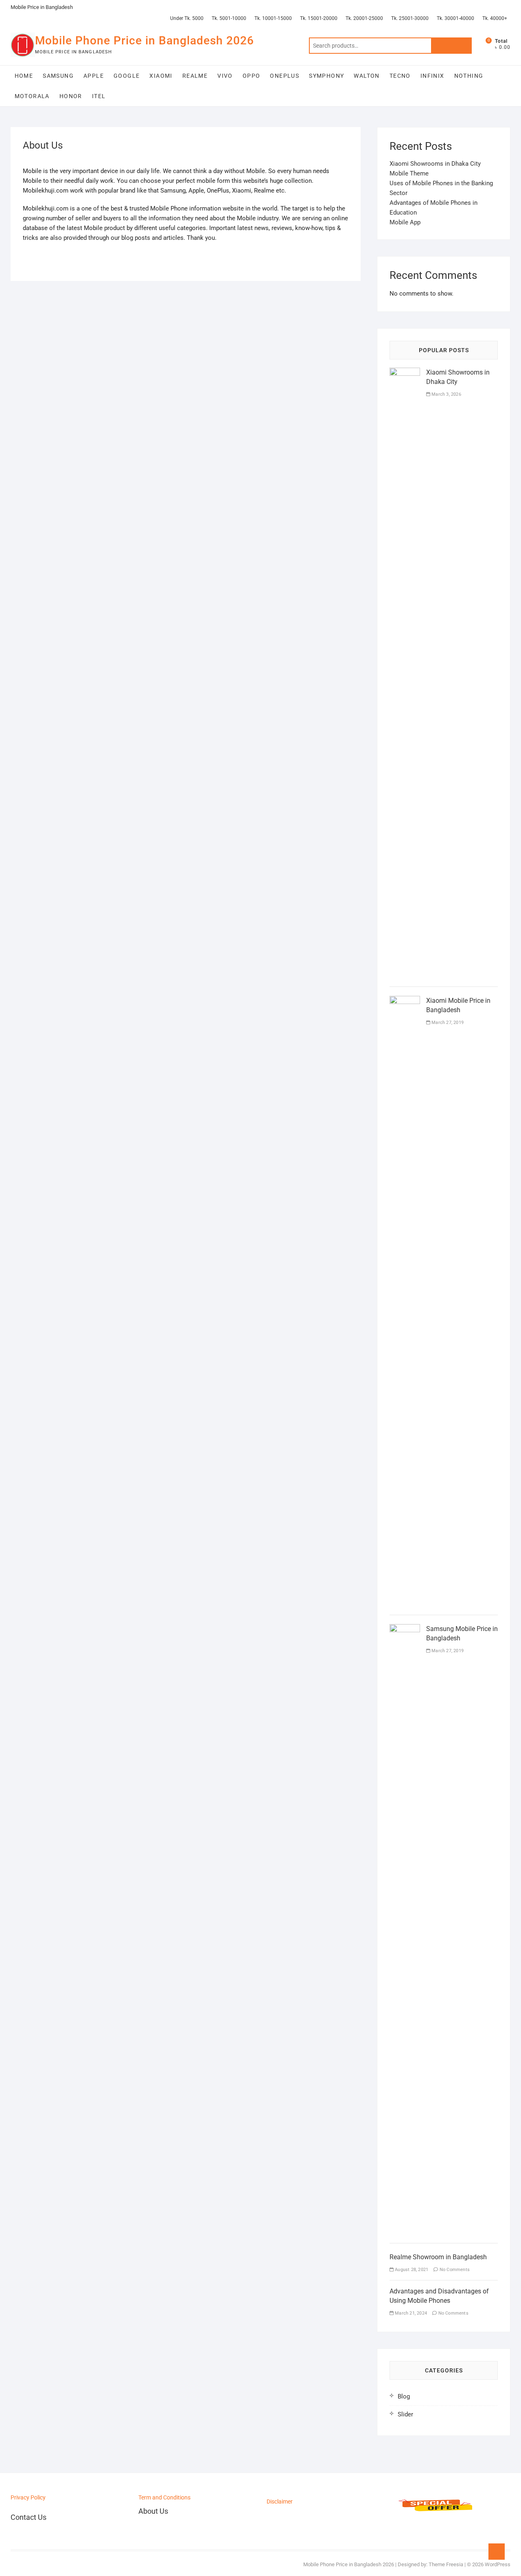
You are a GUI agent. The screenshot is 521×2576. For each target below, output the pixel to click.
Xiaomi (161, 76)
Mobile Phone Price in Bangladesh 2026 (144, 41)
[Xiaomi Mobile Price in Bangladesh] (405, 1001)
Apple (94, 76)
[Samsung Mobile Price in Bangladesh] (405, 1629)
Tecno (400, 76)
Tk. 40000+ (495, 18)
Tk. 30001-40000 (455, 18)
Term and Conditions (164, 2497)
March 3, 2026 (446, 394)
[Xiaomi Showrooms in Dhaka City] (405, 373)
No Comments (454, 2270)
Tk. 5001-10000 (229, 18)
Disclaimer (280, 2501)
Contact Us (28, 2517)
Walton (367, 76)
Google (127, 76)
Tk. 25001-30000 (410, 18)
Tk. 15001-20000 (319, 18)
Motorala (32, 96)
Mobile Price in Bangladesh (42, 7)
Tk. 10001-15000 (273, 18)
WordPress (498, 2564)
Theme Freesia (446, 2564)
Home (24, 76)
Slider (405, 2414)
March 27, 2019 (447, 1023)
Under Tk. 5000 (187, 18)
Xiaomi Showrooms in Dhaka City (435, 164)
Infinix (432, 76)
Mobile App (405, 222)
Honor (71, 96)
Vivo (225, 76)
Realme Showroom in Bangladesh (438, 2257)
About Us (153, 2511)
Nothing (469, 76)
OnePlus (285, 76)
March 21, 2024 (410, 2313)
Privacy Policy (28, 2497)
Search (451, 46)
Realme (195, 76)
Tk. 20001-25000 (364, 18)
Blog (404, 2396)
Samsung (58, 76)
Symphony (326, 76)
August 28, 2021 (411, 2270)
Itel (99, 96)
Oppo (252, 76)
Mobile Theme (409, 173)
